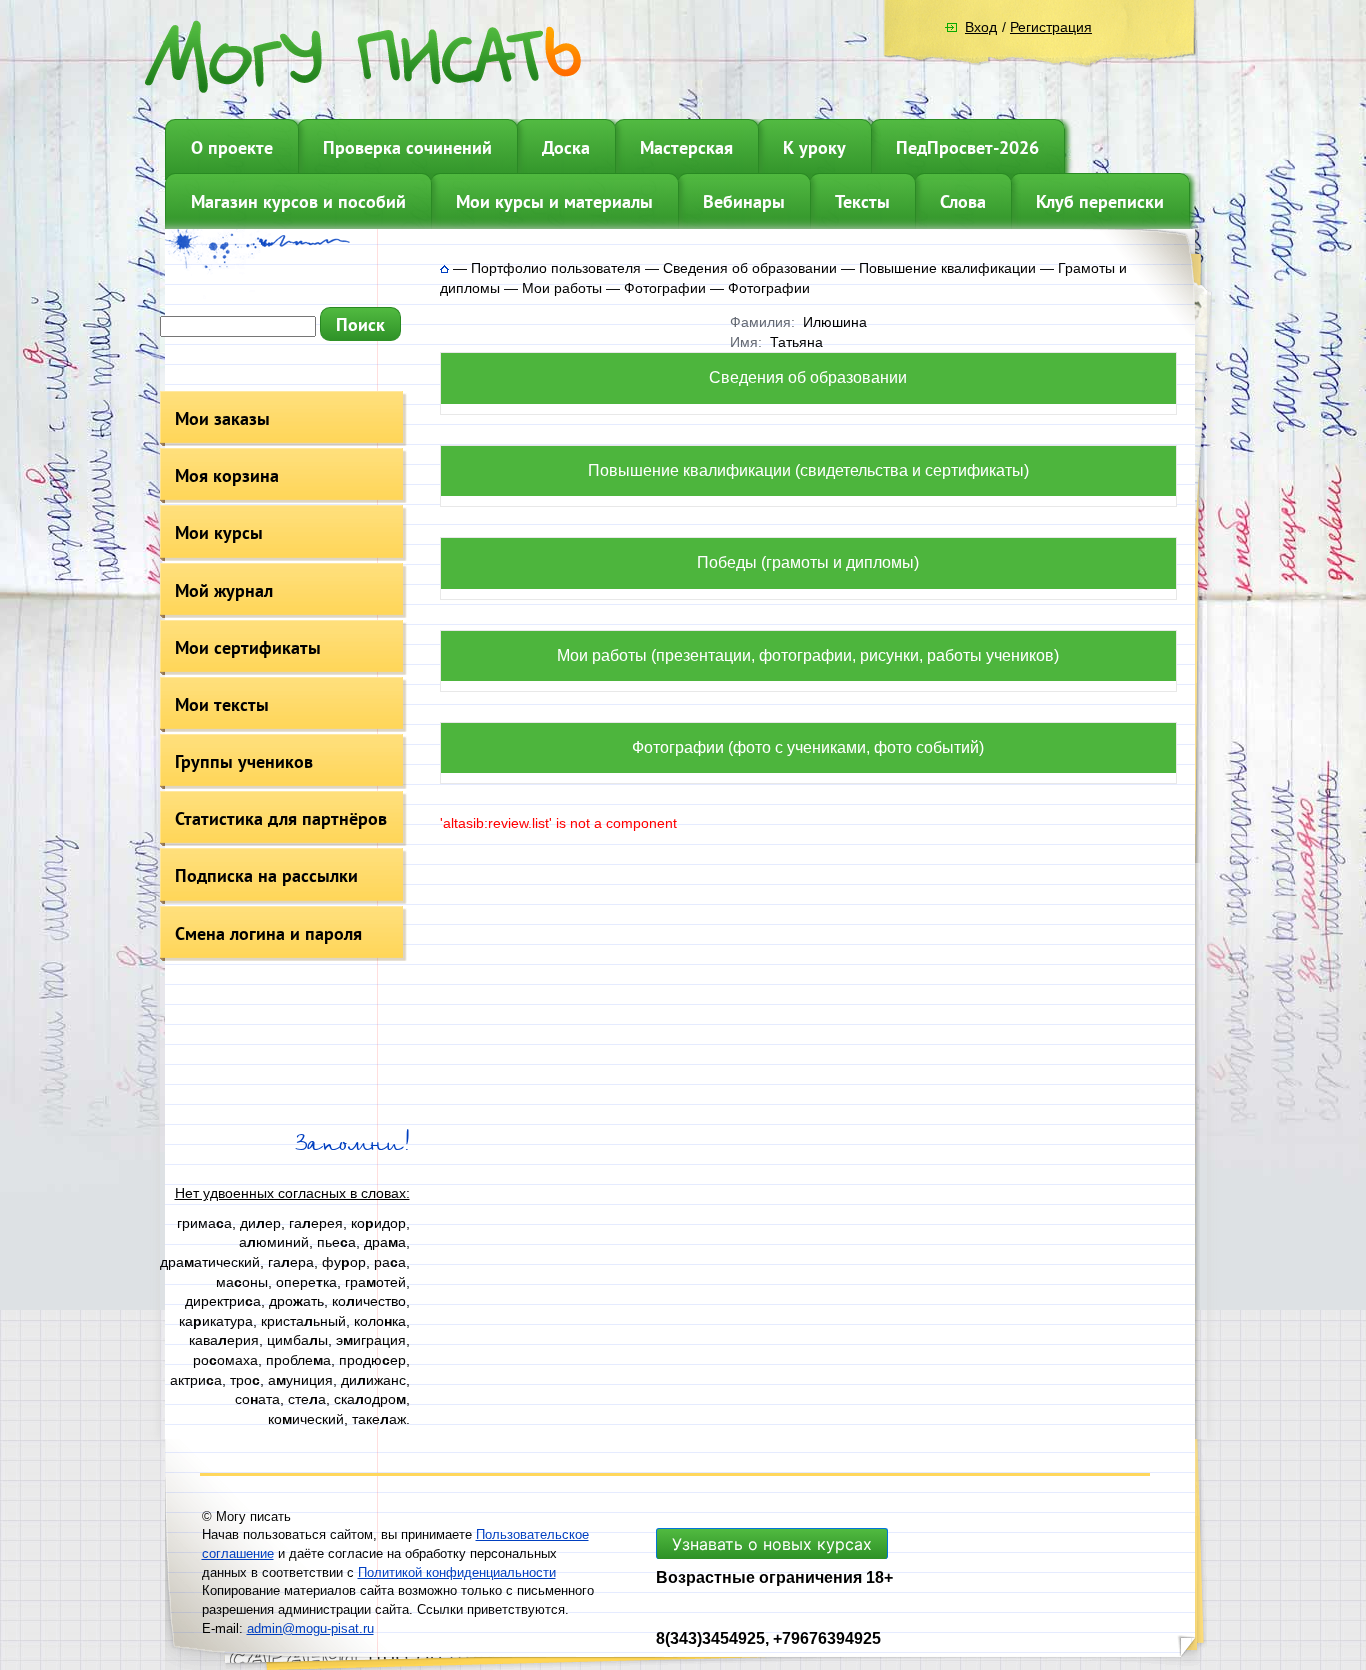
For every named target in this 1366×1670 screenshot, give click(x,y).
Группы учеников (244, 761)
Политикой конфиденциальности (457, 1572)
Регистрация (1051, 27)
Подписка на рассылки (266, 875)
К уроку (814, 147)
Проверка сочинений (407, 147)
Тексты (862, 201)
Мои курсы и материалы (554, 201)
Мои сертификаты (248, 647)
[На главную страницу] (444, 268)
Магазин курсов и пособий (298, 201)
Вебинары (744, 201)
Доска (566, 147)
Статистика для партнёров (281, 818)
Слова (963, 201)
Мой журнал (224, 590)
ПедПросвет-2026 (967, 147)
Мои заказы (222, 418)
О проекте (232, 147)
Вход (981, 27)
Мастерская (686, 147)
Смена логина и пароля (268, 933)
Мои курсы (219, 532)
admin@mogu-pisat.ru (310, 1628)
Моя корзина (227, 475)
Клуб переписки (1100, 201)
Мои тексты (222, 704)
